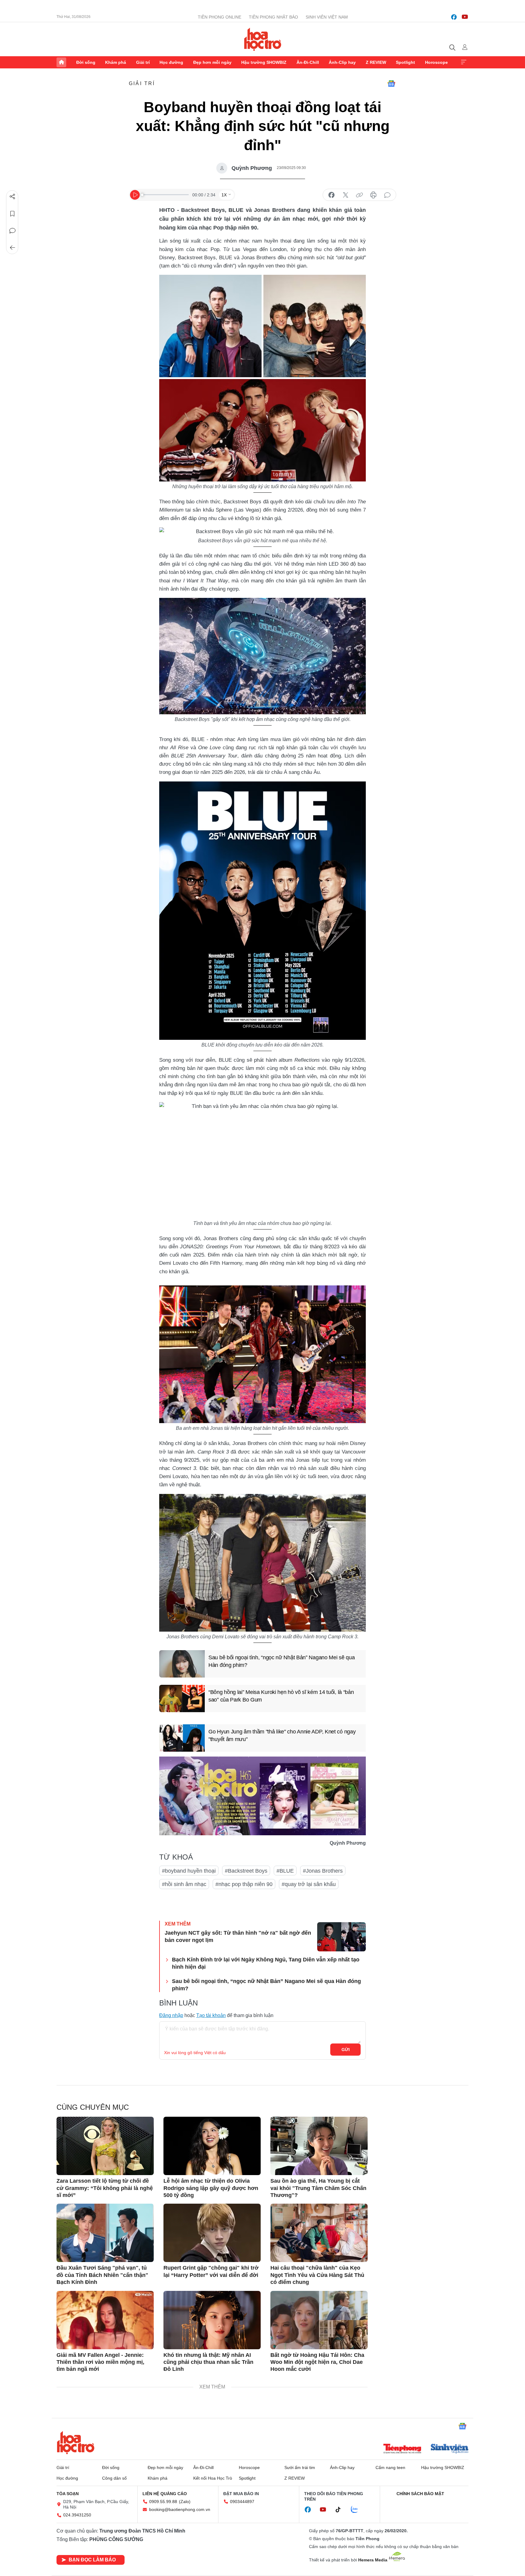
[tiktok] (341, 2510)
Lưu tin (12, 214)
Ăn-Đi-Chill (308, 62)
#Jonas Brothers (323, 1871)
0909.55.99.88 (163, 2502)
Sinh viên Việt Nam (327, 17)
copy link (359, 195)
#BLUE (285, 1871)
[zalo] (358, 2510)
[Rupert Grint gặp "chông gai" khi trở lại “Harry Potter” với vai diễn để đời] (212, 2233)
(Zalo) (185, 2502)
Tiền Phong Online (220, 17)
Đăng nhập (171, 2015)
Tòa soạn (68, 2494)
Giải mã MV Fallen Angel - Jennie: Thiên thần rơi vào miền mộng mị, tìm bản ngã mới (100, 2362)
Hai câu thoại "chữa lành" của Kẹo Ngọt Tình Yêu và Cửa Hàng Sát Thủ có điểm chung (317, 2275)
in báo (373, 195)
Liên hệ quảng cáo (165, 2494)
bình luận (387, 195)
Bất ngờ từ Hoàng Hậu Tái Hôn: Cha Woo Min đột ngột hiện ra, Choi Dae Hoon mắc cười (317, 2362)
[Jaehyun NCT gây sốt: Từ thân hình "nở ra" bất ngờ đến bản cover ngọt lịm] (341, 1937)
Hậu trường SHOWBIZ (264, 62)
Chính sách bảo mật (420, 2494)
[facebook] (454, 17)
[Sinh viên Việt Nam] (450, 2449)
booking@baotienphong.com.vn (180, 2509)
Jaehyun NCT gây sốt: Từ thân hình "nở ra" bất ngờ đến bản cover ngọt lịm (238, 1936)
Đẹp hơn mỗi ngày (212, 62)
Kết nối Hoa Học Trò (213, 2478)
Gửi (346, 2050)
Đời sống (86, 62)
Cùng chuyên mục (93, 2107)
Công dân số (114, 2478)
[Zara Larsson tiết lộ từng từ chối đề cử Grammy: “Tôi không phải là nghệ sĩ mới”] (105, 2146)
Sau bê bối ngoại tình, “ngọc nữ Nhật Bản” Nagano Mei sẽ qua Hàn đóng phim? (281, 1661)
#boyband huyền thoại (189, 1871)
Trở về (12, 248)
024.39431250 (77, 2515)
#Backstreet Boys (246, 1871)
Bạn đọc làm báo (92, 2560)
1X (224, 195)
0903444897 (242, 2502)
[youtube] (465, 17)
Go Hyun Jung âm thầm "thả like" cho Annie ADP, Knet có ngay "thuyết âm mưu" (282, 1735)
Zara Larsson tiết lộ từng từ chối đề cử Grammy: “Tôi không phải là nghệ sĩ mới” (105, 2188)
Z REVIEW (376, 62)
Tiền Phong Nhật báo (273, 17)
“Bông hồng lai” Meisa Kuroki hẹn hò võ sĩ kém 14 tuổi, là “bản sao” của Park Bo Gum (281, 1696)
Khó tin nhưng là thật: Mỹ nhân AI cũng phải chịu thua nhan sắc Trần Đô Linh (208, 2362)
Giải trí (143, 62)
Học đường (171, 62)
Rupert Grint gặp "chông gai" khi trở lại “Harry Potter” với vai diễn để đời (211, 2271)
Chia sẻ (12, 197)
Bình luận (12, 231)
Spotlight (405, 62)
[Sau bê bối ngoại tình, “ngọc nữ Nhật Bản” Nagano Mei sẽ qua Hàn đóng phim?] (182, 1664)
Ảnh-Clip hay (342, 62)
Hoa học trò (76, 2443)
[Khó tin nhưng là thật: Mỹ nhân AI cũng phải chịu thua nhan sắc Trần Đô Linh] (212, 2320)
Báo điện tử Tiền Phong (263, 39)
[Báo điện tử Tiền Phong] (402, 2449)
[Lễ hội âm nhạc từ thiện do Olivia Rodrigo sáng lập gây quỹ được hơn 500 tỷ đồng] (212, 2146)
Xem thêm (464, 62)
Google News (391, 84)
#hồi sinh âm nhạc (184, 1884)
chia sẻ (331, 195)
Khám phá (116, 62)
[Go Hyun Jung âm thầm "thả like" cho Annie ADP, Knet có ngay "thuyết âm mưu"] (182, 1738)
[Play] (135, 195)
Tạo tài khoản (211, 2015)
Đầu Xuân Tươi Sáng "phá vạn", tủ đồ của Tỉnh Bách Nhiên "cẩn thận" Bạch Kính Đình (102, 2275)
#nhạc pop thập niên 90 (244, 1884)
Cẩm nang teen (390, 2467)
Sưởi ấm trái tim (300, 2467)
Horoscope (436, 62)
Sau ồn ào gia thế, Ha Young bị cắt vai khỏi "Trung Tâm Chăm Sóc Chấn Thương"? (318, 2188)
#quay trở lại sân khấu (309, 1884)
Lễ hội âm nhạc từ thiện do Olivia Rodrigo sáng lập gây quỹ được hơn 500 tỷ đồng (211, 2188)
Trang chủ (61, 62)
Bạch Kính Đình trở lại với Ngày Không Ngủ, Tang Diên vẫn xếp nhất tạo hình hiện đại (266, 1963)
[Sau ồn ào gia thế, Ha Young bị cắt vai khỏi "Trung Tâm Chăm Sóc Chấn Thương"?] (319, 2146)
